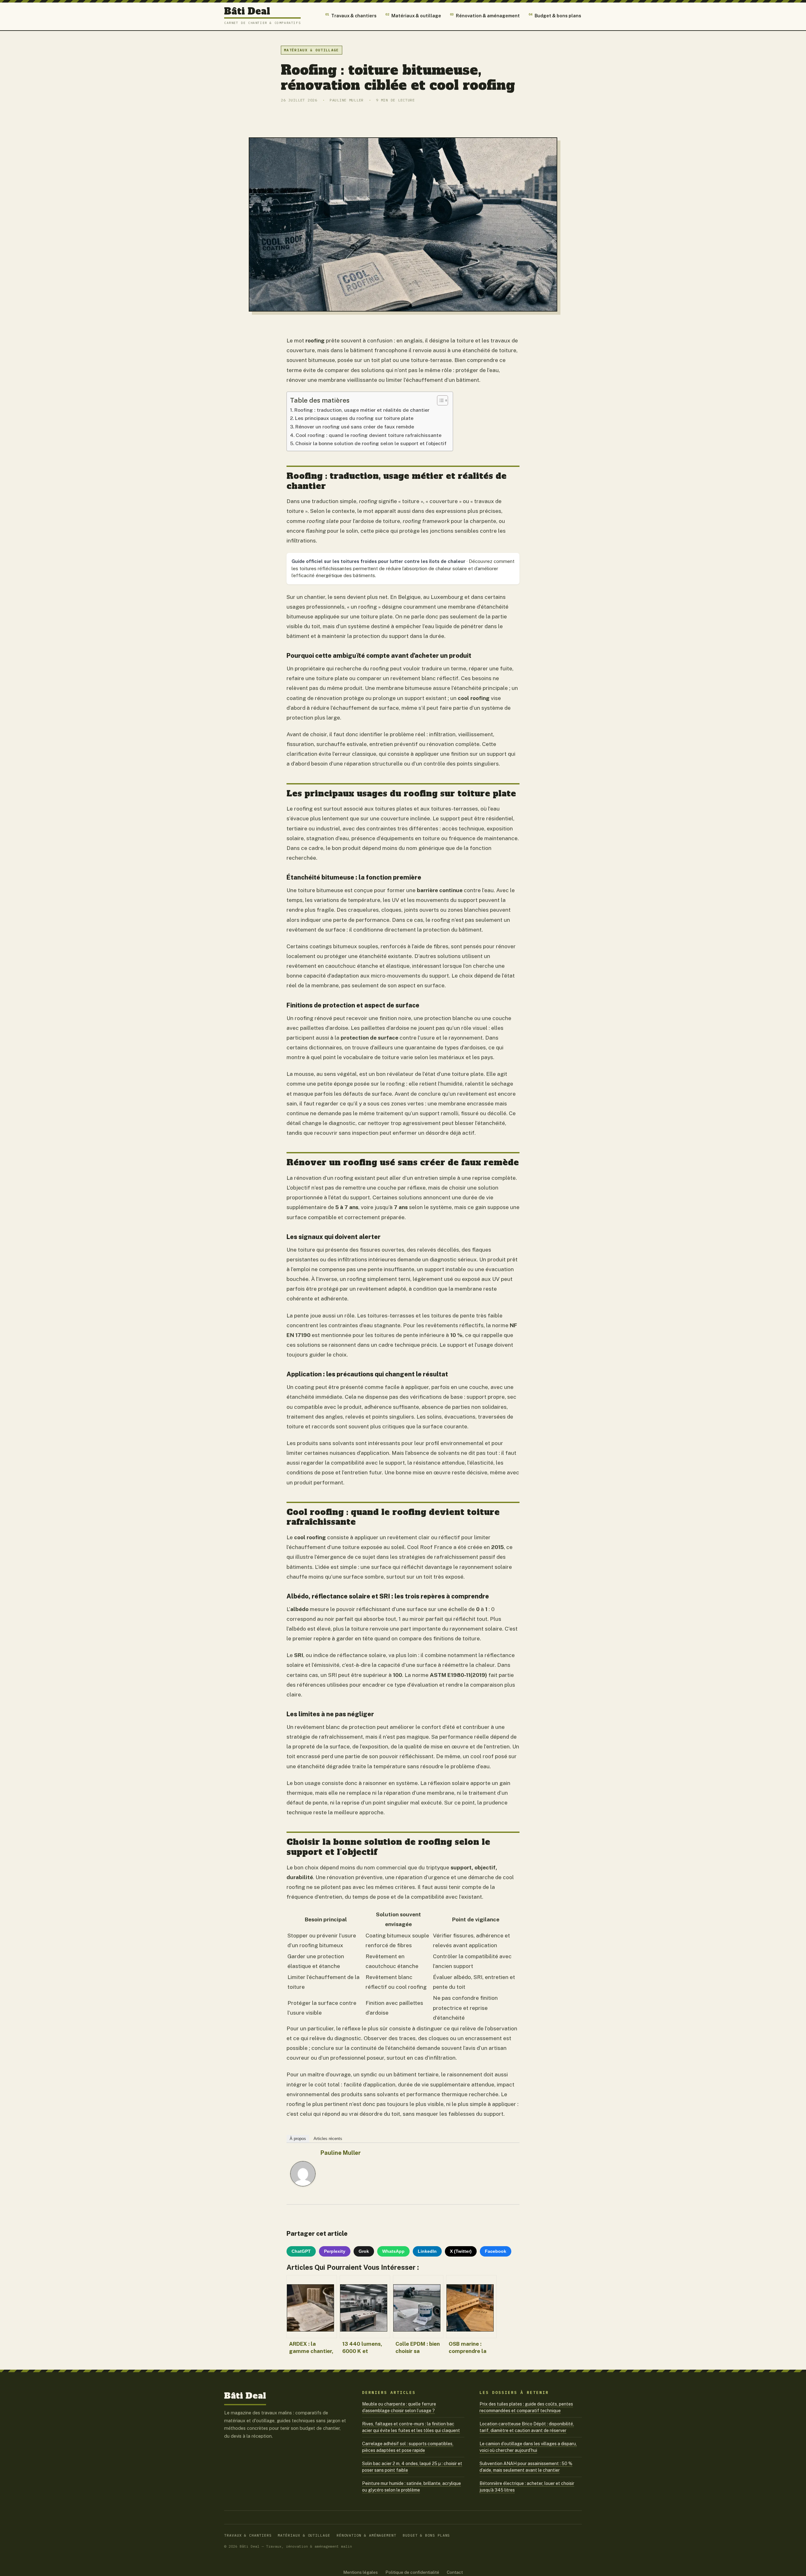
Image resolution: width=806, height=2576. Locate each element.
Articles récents (328, 2139)
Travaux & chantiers (351, 15)
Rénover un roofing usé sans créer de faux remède (355, 427)
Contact (455, 2572)
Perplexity (335, 2251)
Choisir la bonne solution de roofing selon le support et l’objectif (371, 443)
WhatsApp (393, 2251)
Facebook (496, 2251)
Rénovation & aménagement (485, 15)
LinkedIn (427, 2251)
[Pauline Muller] (303, 2193)
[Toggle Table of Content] (439, 400)
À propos (298, 2139)
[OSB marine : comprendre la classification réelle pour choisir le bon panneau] (471, 2307)
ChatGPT (301, 2251)
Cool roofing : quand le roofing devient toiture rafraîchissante (369, 435)
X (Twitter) (461, 2251)
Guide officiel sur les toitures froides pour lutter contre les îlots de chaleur (378, 561)
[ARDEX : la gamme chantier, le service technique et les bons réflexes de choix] (312, 2307)
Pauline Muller (341, 2153)
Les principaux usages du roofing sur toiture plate (354, 418)
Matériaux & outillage (413, 15)
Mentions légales (360, 2572)
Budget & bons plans (555, 15)
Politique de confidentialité (412, 2572)
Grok (364, 2251)
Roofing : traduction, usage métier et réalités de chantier (362, 410)
